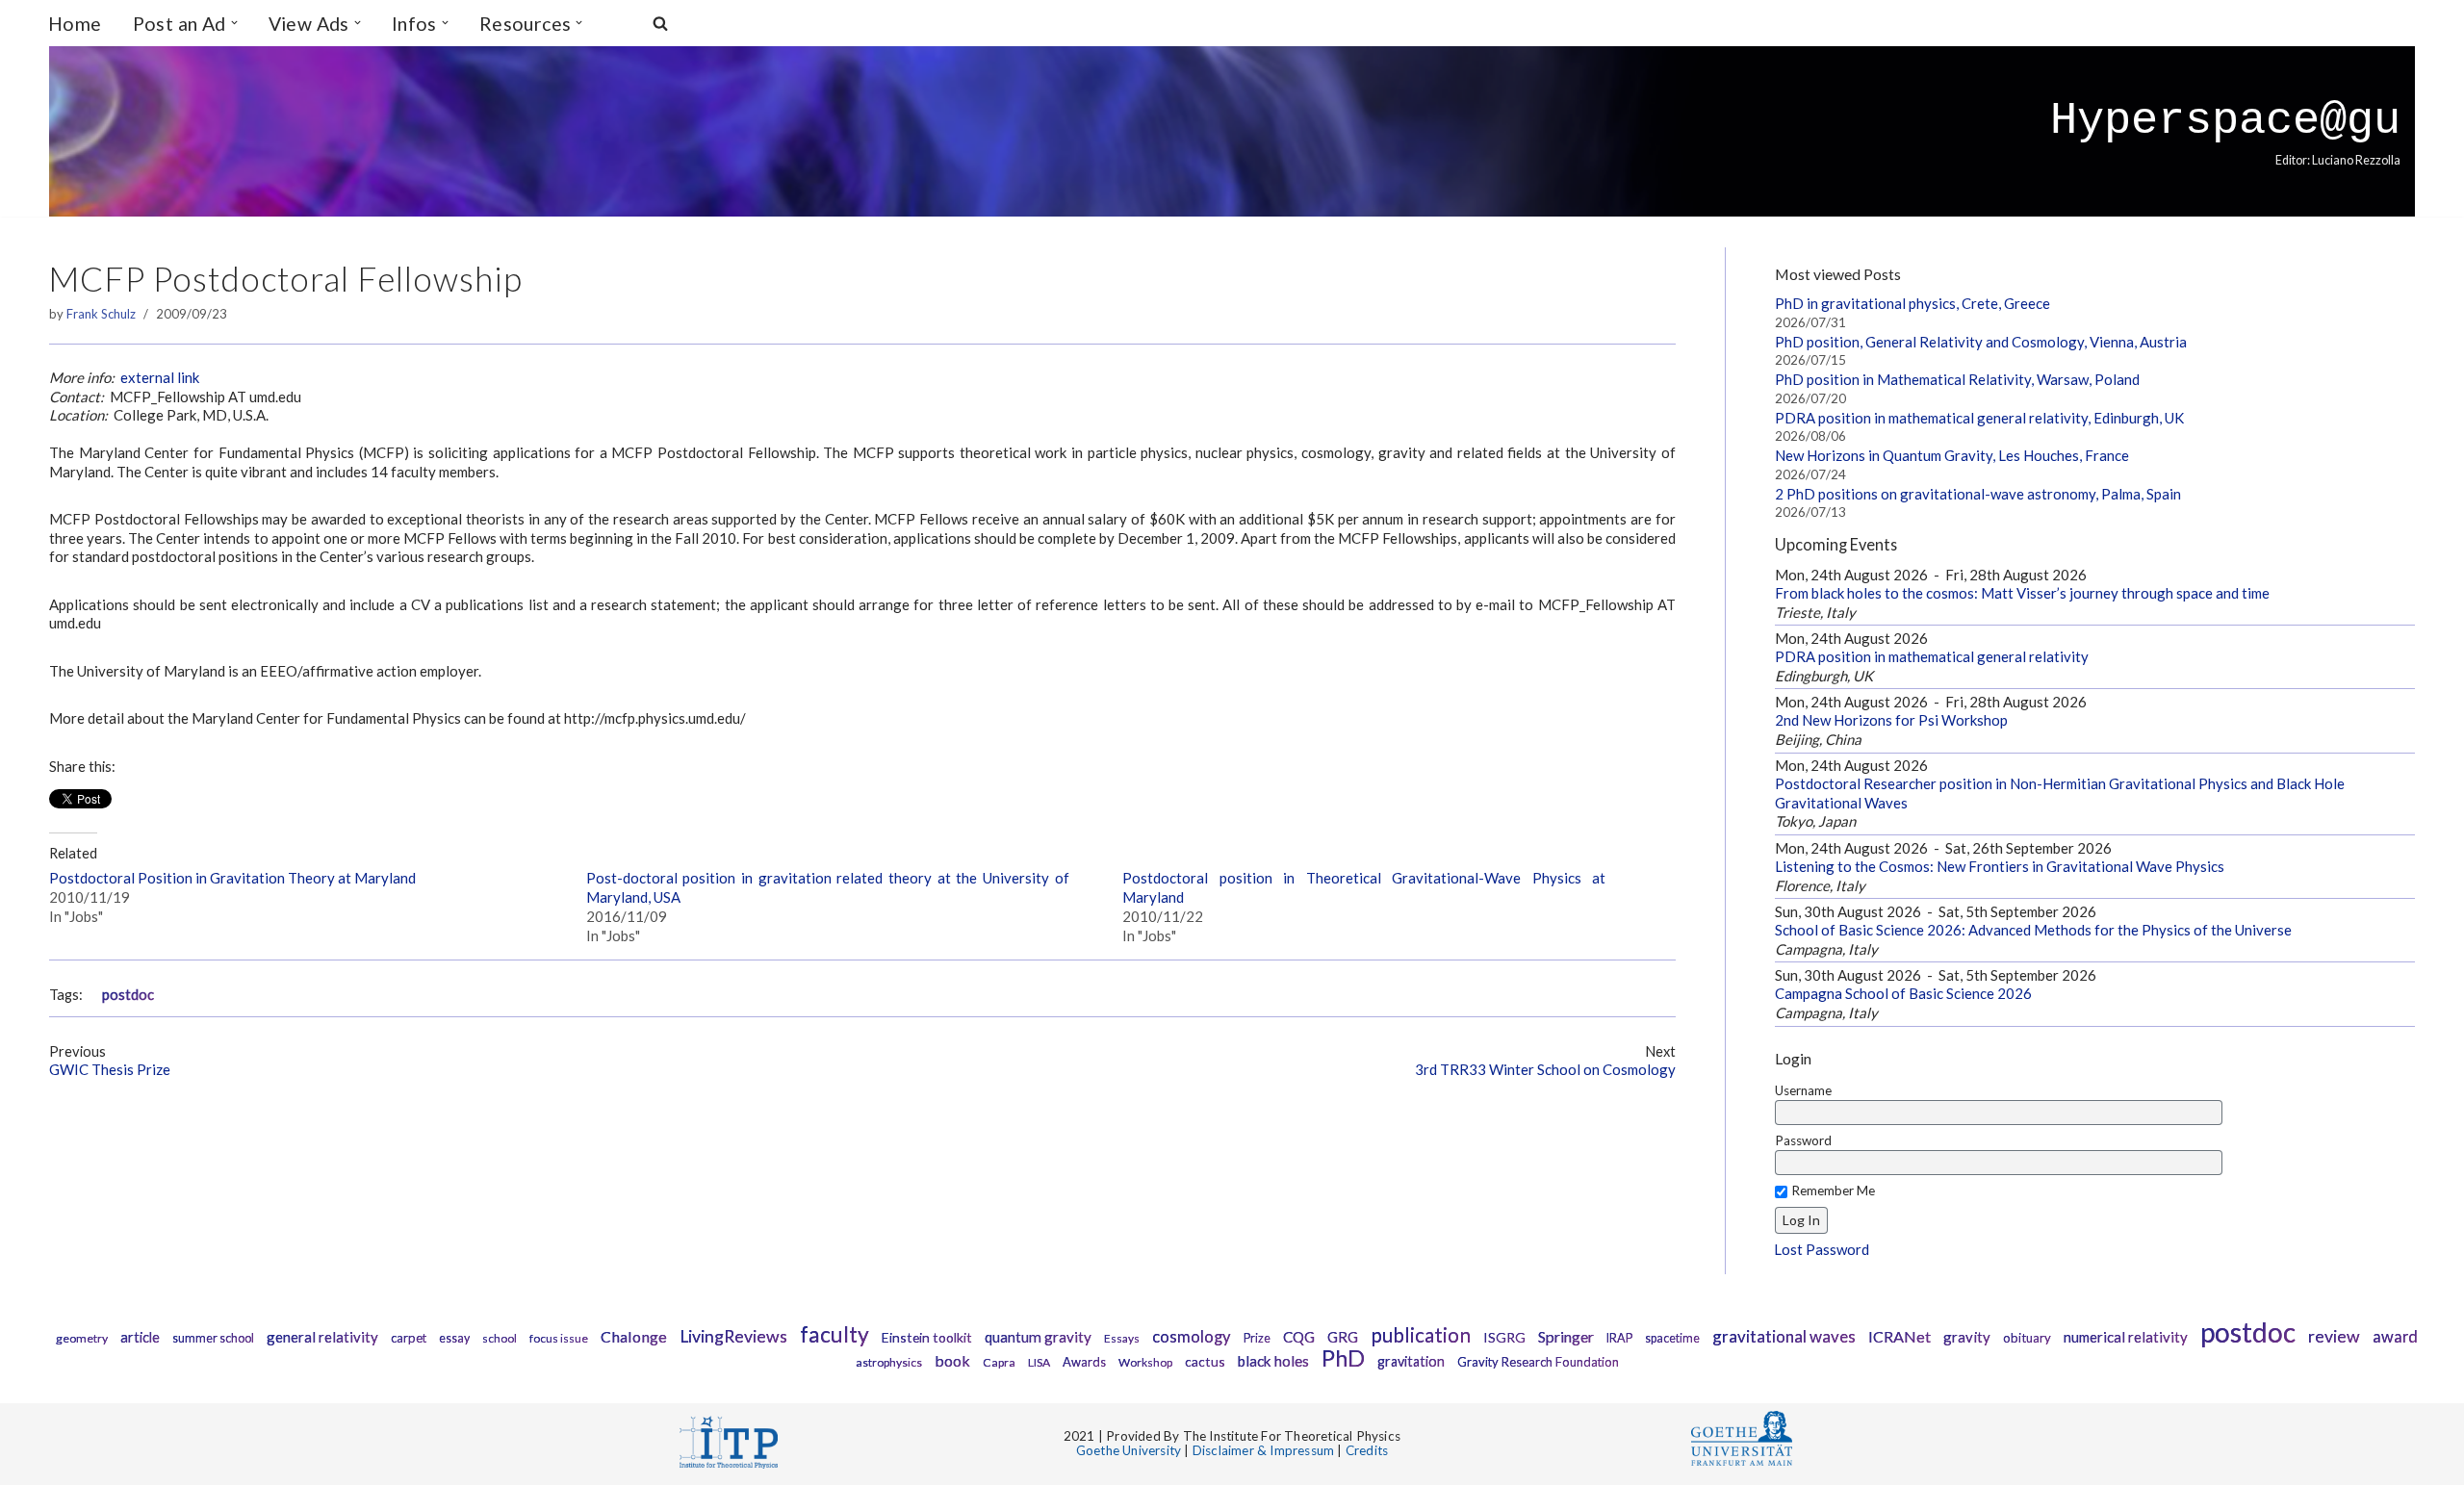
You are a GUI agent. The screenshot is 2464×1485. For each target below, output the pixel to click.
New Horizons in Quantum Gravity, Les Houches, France (1952, 455)
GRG (1343, 1337)
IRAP (1619, 1338)
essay (454, 1338)
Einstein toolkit (927, 1337)
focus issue (559, 1338)
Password (1803, 1140)
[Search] (660, 23)
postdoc (128, 995)
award (2395, 1337)
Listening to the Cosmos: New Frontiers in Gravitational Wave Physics (2000, 866)
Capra (999, 1362)
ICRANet (1899, 1336)
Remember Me (1833, 1191)
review (2334, 1336)
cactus (1205, 1361)
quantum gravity (1038, 1337)
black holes (1273, 1361)
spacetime (1672, 1338)
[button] (234, 23)
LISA (1039, 1362)
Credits (1367, 1450)
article (140, 1337)
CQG (1299, 1337)
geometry (82, 1338)
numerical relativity (2126, 1337)
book (952, 1360)
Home (75, 24)
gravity (1967, 1337)
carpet (409, 1338)
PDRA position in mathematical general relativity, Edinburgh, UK (1979, 418)
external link (160, 377)
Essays (1122, 1338)
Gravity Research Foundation (1538, 1362)
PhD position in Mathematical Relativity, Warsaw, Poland (1957, 379)
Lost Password (1822, 1249)
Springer (1566, 1336)
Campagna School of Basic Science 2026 (1903, 993)
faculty (834, 1334)
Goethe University (1129, 1450)
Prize (1257, 1338)
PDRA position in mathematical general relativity (1932, 656)
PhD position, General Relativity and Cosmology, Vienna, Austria (1981, 342)
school (500, 1338)
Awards (1084, 1362)
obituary (2027, 1338)
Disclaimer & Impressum (1263, 1450)
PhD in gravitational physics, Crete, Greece (1912, 303)
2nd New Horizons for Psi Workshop (1891, 720)
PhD (1343, 1358)
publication (1421, 1334)
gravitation (1411, 1361)
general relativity (322, 1337)
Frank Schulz (101, 314)
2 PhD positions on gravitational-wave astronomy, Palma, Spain (1978, 494)
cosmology (1192, 1337)
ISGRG (1504, 1337)
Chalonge (634, 1336)
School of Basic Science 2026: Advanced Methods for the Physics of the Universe (2033, 930)
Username (1803, 1090)
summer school (213, 1338)
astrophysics (889, 1362)
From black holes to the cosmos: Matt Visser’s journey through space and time (2022, 593)
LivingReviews (733, 1336)
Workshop (1145, 1362)
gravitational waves (1784, 1336)
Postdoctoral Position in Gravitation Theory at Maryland (232, 878)
